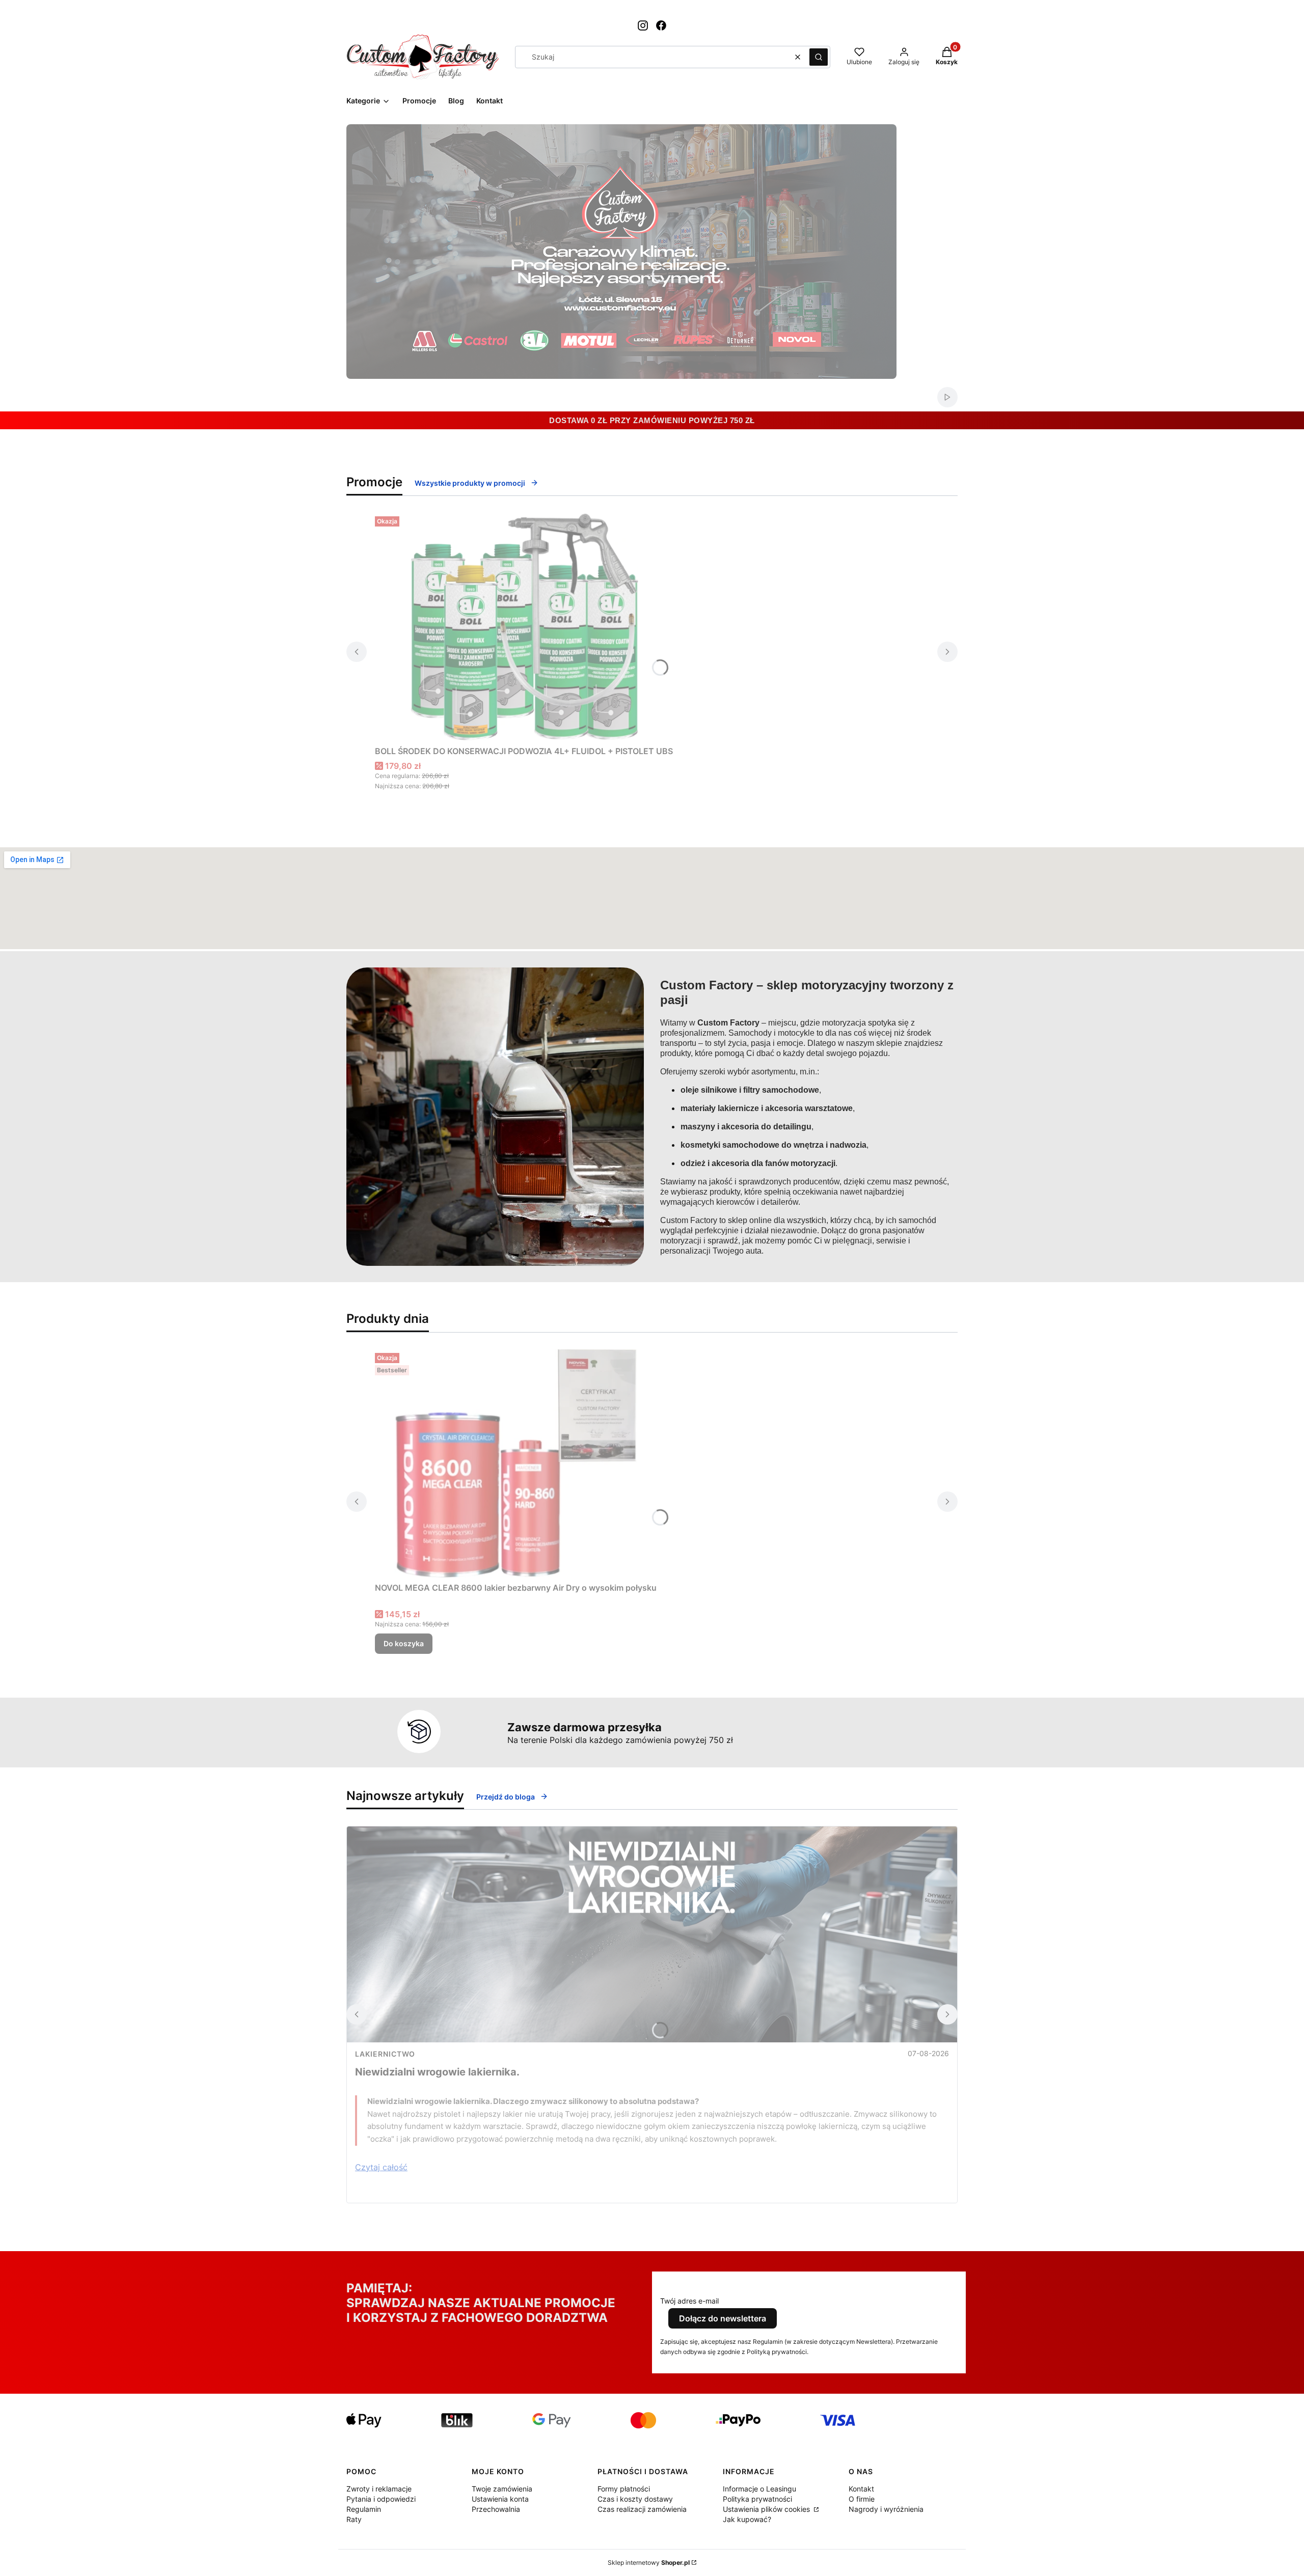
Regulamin (364, 2509)
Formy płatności (624, 2489)
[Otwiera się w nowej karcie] (643, 25)
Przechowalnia (496, 2509)
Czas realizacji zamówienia (642, 2509)
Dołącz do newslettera (723, 2318)
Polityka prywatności (757, 2499)
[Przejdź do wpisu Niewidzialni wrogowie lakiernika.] (652, 1934)
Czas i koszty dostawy (635, 2499)
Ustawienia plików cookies (767, 2509)
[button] (819, 57)
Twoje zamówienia (502, 2489)
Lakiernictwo (385, 2054)
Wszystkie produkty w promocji (470, 483)
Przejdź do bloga (506, 1797)
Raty (354, 2519)
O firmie (862, 2499)
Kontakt (861, 2489)
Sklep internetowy (649, 2563)
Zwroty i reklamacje (379, 2489)
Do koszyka (404, 1643)
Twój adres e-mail (689, 2301)
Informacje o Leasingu (759, 2489)
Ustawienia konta (500, 2499)
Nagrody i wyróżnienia (886, 2509)
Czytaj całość (381, 2167)
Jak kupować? (747, 2519)
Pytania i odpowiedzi (381, 2499)
